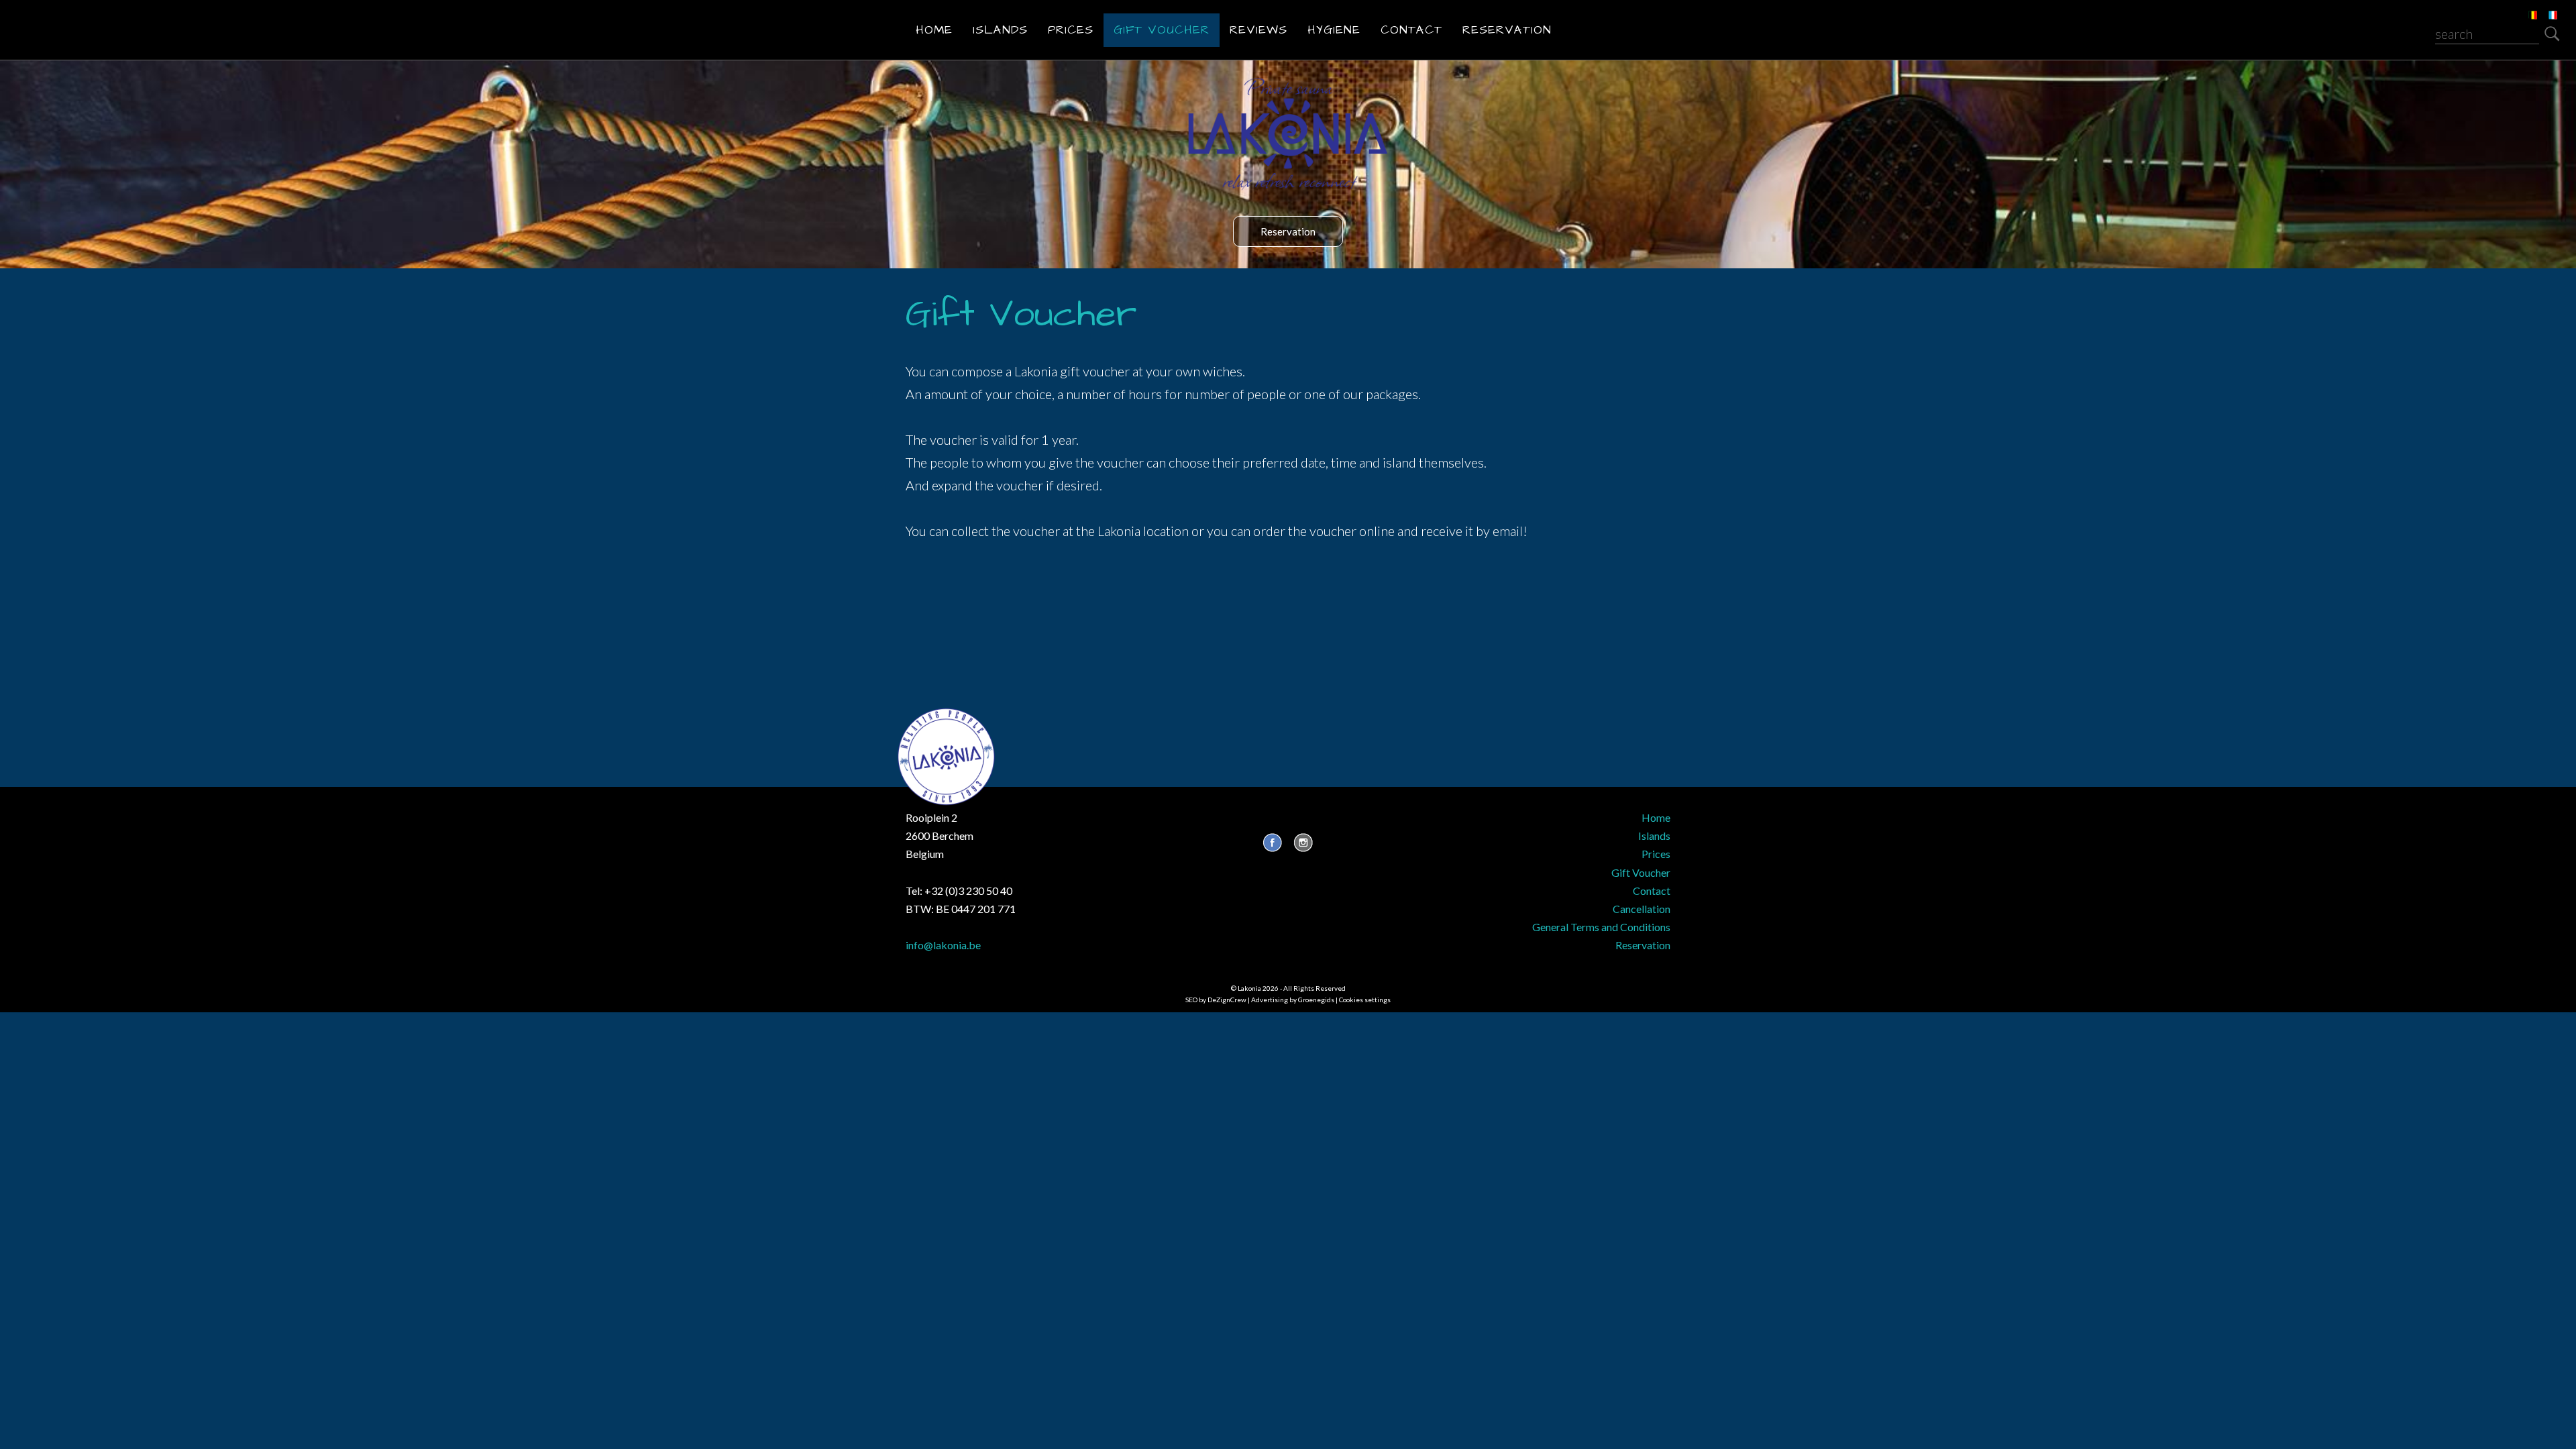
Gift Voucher (1162, 30)
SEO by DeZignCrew (1216, 1000)
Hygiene (1334, 30)
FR (2543, 7)
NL (2523, 7)
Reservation (1507, 30)
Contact (1411, 30)
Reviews (1258, 30)
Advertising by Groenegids (1293, 1000)
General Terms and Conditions (1601, 927)
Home (934, 30)
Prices (1071, 30)
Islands (1000, 30)
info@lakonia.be (943, 945)
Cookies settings (1365, 1000)
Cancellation (1642, 909)
